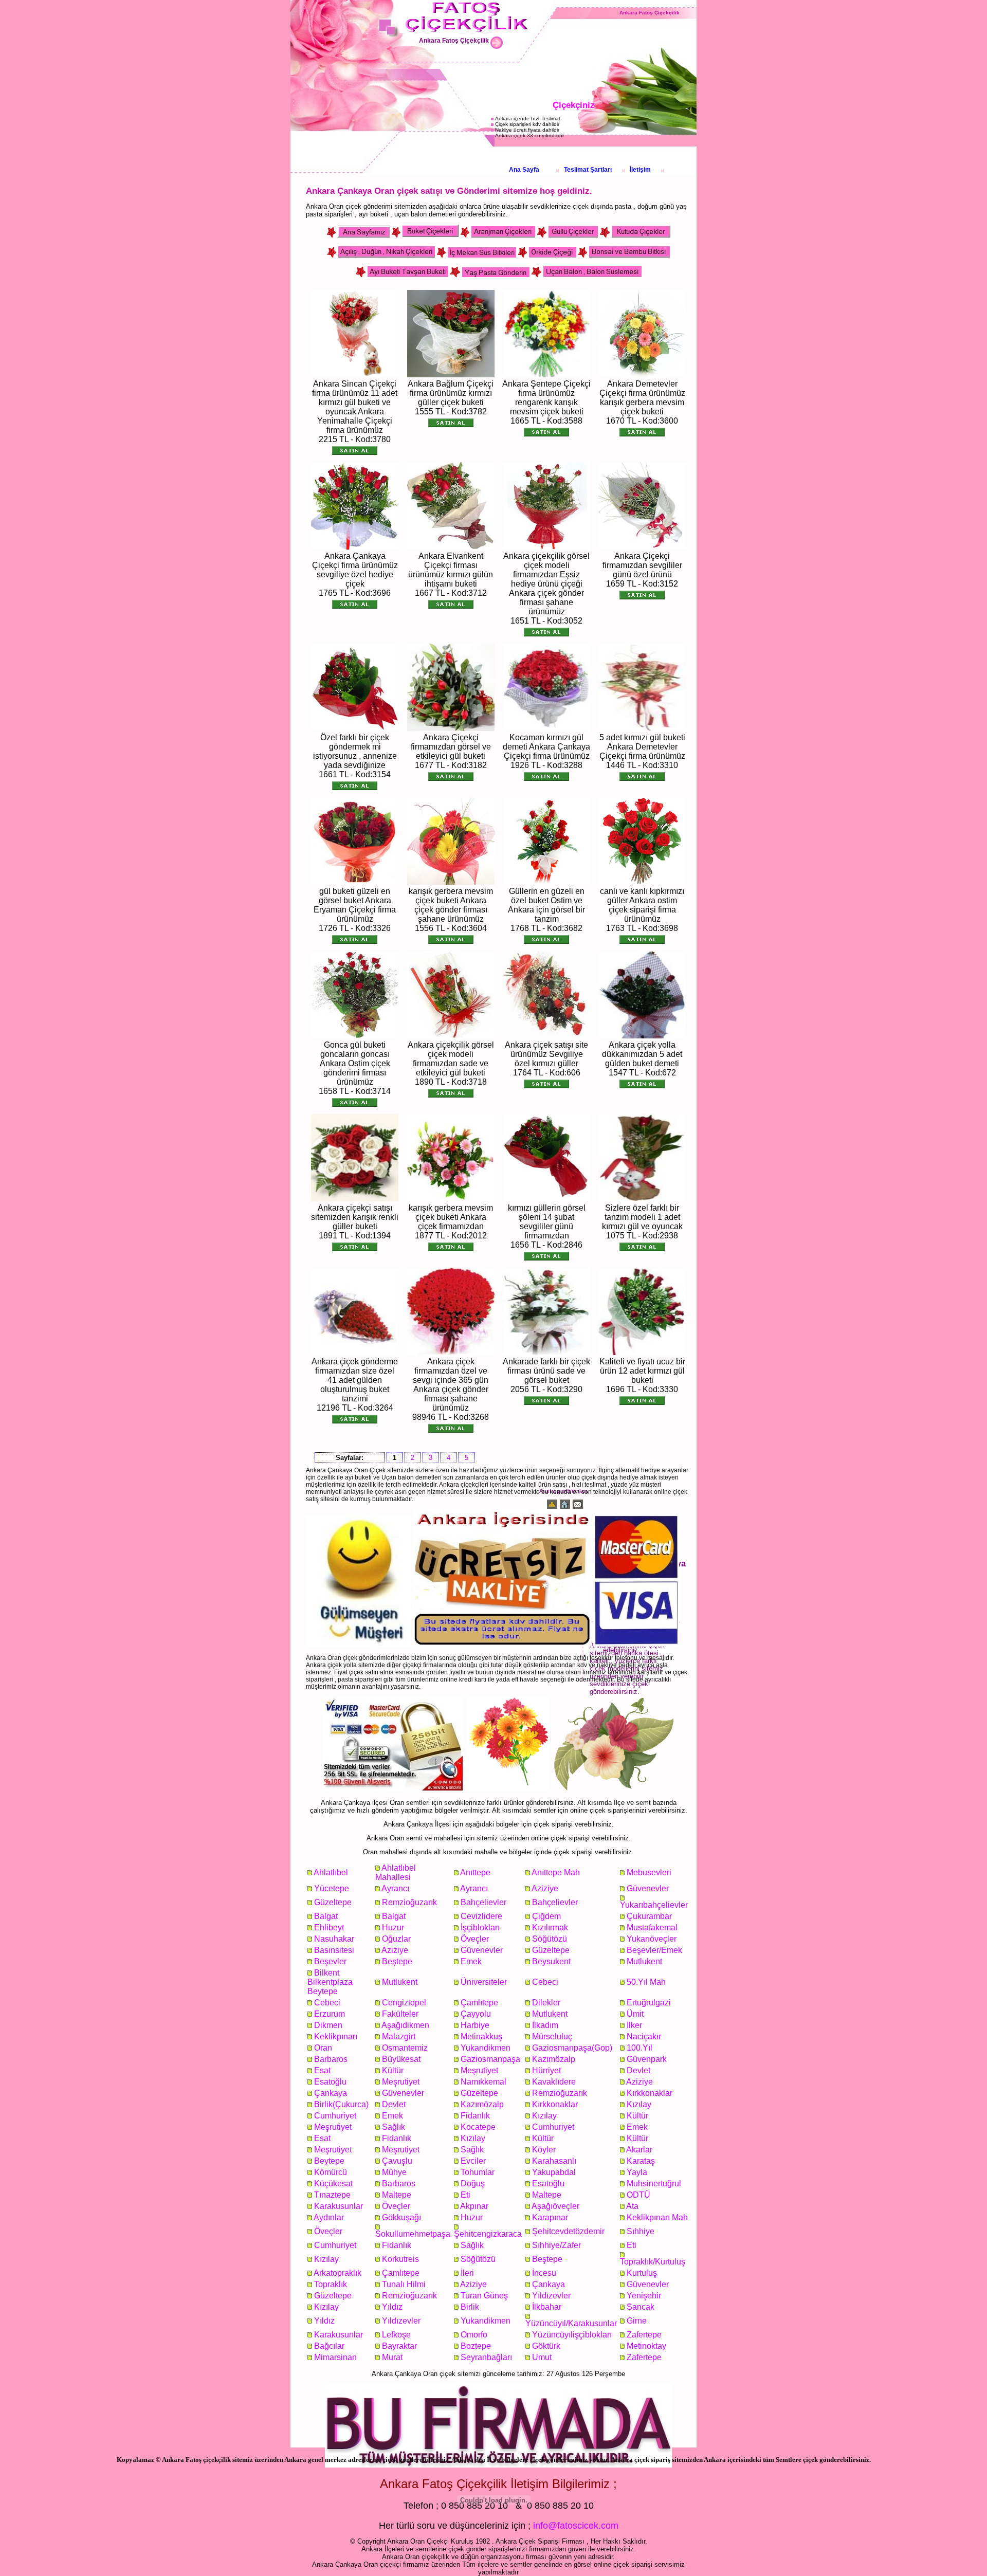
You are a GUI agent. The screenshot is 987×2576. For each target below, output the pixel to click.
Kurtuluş (642, 2273)
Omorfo (474, 2335)
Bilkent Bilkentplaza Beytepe (330, 1982)
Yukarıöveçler (652, 1939)
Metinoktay (646, 2346)
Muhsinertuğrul (654, 2184)
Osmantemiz (405, 2048)
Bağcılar (329, 2346)
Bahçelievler (483, 1902)
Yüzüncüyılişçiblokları (572, 2335)
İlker (634, 2025)
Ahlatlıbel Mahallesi (396, 1872)
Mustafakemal (652, 1928)
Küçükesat (333, 2184)
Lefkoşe (396, 2335)
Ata (632, 2206)
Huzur (393, 1928)
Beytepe (329, 2161)
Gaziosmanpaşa (490, 2059)
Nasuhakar (334, 1939)
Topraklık (331, 2284)
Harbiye (475, 2025)
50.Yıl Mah (646, 1982)
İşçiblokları (480, 1928)
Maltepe (397, 2195)
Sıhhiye (641, 2231)
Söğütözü (550, 1939)
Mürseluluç (552, 2036)
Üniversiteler (484, 1982)
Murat (392, 2357)
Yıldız (392, 2307)
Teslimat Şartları (588, 170)
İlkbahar (547, 2307)
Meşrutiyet (479, 2070)
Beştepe (397, 1961)
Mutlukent (644, 1961)
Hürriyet (546, 2070)
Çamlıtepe (479, 2003)
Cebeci (545, 1982)
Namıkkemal (483, 2082)
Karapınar (550, 2217)
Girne (637, 2321)
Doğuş (473, 2184)
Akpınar (474, 2206)
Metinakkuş (481, 2036)
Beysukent (551, 1961)
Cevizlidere (481, 1916)
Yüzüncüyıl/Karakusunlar (571, 2323)
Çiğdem (546, 1916)
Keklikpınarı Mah (657, 2217)
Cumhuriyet (335, 2116)
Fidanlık (475, 2116)
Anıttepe (475, 1872)
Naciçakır (644, 2036)
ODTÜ (638, 2195)
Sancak (641, 2307)
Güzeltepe (333, 1902)
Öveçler (475, 1939)
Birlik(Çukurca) (341, 2104)
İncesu (544, 2273)
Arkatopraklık (337, 2273)
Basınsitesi (334, 1950)
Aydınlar (329, 2217)
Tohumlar (478, 2172)
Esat (322, 2070)
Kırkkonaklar (650, 2093)
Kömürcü (331, 2172)
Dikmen (328, 2025)
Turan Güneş (484, 2296)
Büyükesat (401, 2059)
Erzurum (330, 2014)
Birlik (470, 2307)
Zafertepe (644, 2335)
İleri (467, 2273)
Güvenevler (648, 1888)
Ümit (635, 2014)
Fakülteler (400, 2014)
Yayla (637, 2172)
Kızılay (639, 2104)
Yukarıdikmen (486, 2048)
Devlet (638, 2070)
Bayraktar (399, 2346)
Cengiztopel (404, 2003)
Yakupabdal (554, 2172)
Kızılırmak (550, 1928)
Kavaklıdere (554, 2082)
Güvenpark (647, 2059)
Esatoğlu (330, 2082)
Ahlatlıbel (331, 1872)
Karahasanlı (554, 2161)
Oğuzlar (396, 1939)
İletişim (640, 170)
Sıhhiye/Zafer (556, 2245)
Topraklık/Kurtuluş (653, 2262)
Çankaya (331, 2093)
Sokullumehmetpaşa (413, 2234)
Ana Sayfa (524, 170)
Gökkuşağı (401, 2217)
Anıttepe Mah (556, 1872)
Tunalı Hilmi (404, 2284)
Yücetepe (332, 1888)
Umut (542, 2357)
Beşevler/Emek (654, 1950)
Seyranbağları (486, 2357)
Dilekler (546, 2003)
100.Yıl (639, 2048)
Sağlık (394, 2127)
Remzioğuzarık (409, 1902)
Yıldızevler (551, 2296)
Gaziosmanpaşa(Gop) (572, 2048)
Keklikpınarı (336, 2036)
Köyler (544, 2150)
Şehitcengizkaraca (488, 2234)
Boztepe (476, 2346)
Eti (465, 2195)
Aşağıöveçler (555, 2206)
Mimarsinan (335, 2357)
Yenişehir (644, 2296)
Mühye (394, 2172)
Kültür (393, 2070)
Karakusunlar (339, 2206)
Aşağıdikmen (405, 2025)
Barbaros (331, 2059)
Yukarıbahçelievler (654, 1905)
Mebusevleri (649, 1872)
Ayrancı (395, 1888)
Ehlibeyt (329, 1928)
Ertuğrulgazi (649, 2003)
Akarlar (639, 2150)
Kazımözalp (554, 2059)
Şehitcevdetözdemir (568, 2231)
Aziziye (545, 1888)
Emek (471, 1961)
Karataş (641, 2161)
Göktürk (546, 2346)
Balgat (326, 1916)
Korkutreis (400, 2259)
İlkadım (545, 2025)
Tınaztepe (332, 2195)
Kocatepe (478, 2127)
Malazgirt (399, 2036)
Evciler (473, 2161)
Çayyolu (476, 2014)
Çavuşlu (397, 2161)
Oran (323, 2048)
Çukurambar (649, 1916)
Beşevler (330, 1961)
